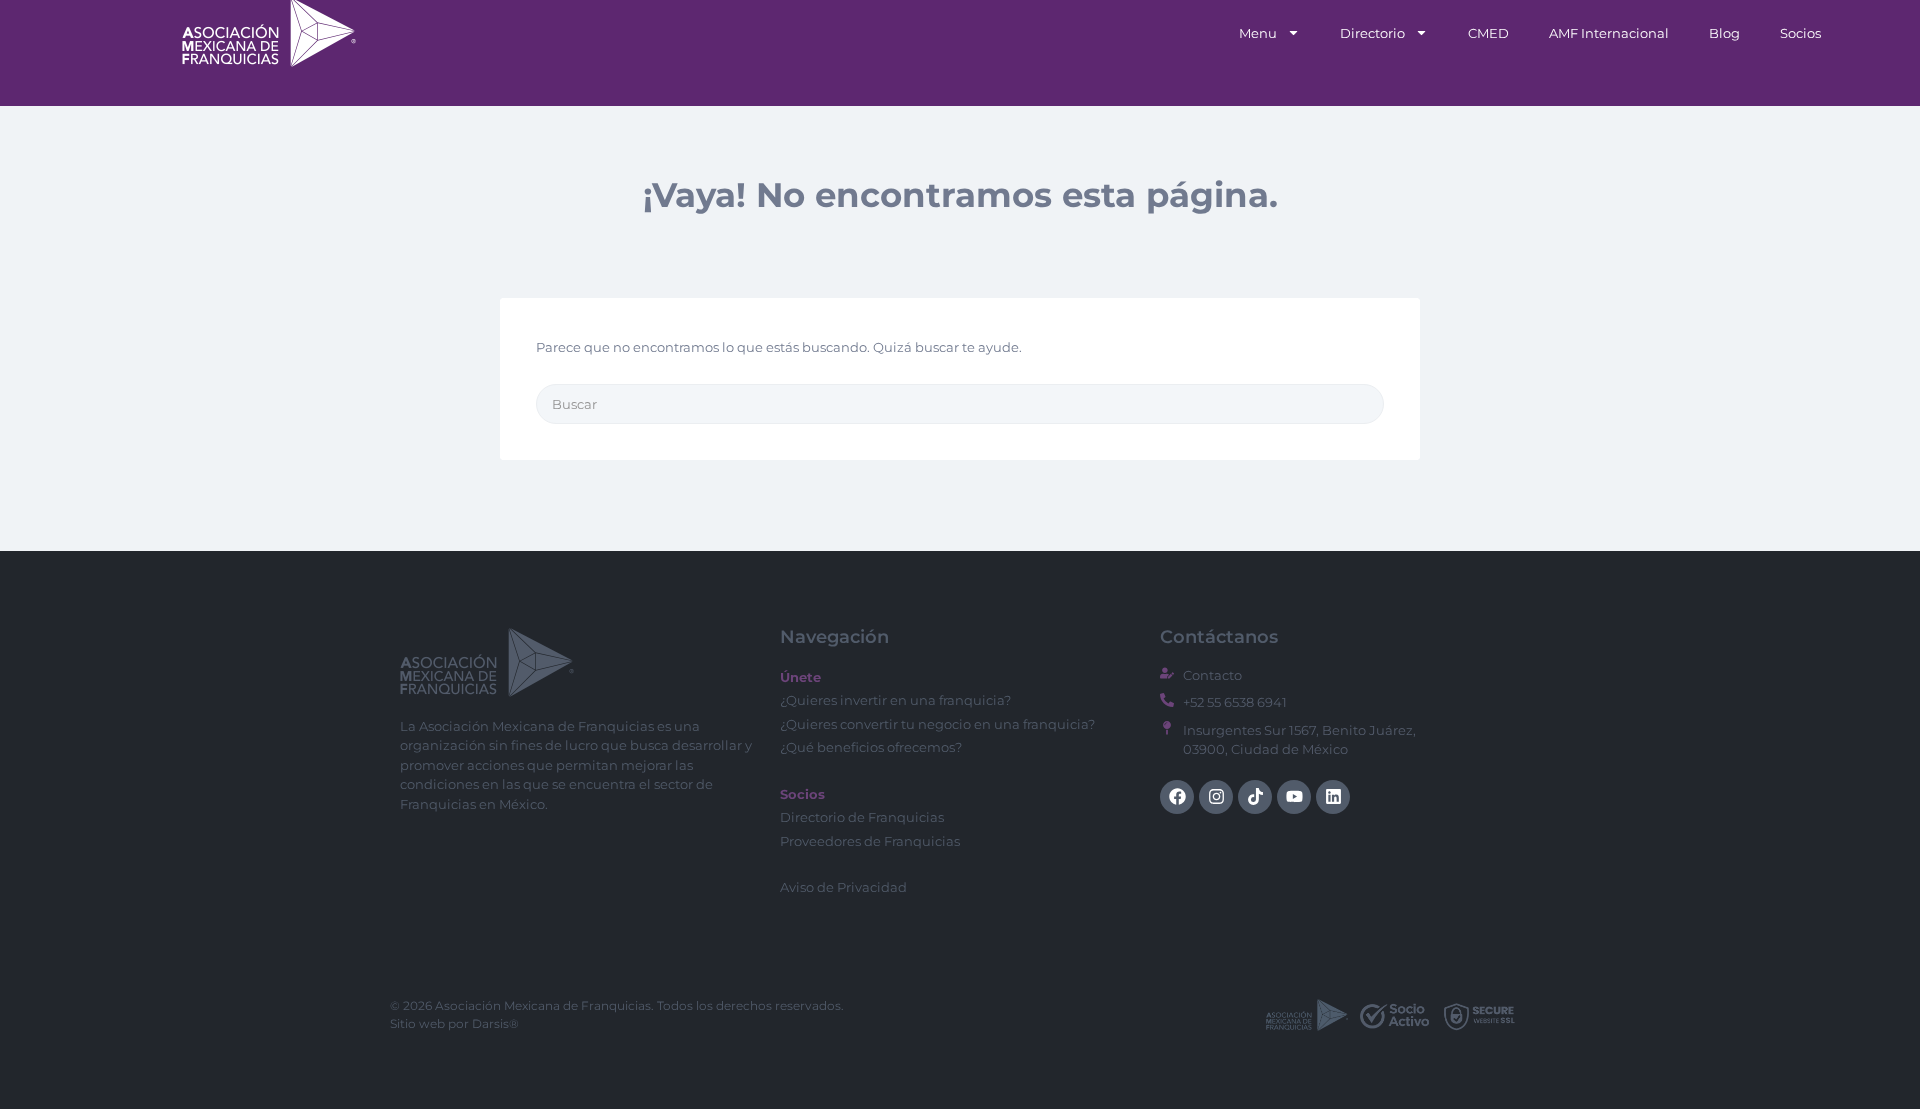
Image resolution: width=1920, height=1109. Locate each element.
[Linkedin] (1333, 797)
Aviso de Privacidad (843, 887)
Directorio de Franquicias (862, 817)
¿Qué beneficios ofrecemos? (871, 747)
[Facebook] (1177, 797)
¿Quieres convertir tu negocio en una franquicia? (937, 724)
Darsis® (495, 1023)
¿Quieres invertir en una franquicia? (895, 700)
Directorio (1372, 33)
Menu (1258, 33)
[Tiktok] (1255, 797)
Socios (1800, 33)
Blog (1724, 33)
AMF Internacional (1609, 33)
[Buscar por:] (960, 404)
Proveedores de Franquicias (870, 841)
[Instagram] (1216, 797)
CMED (1488, 33)
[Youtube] (1294, 797)
